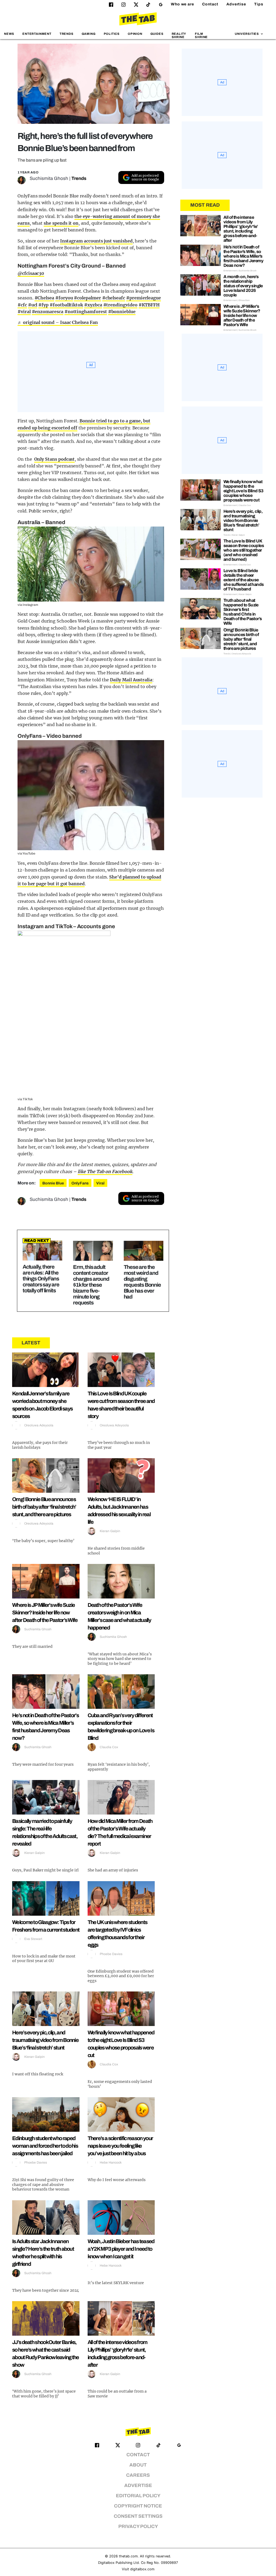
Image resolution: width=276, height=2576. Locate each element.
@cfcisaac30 (31, 273)
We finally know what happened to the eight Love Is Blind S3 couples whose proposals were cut (244, 491)
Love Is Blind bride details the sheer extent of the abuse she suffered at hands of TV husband (244, 580)
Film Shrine (201, 35)
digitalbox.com (142, 2569)
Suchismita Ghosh (49, 178)
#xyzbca (93, 305)
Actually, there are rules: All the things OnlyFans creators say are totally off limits (41, 1279)
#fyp (43, 305)
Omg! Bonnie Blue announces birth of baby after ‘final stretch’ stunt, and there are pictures (44, 1507)
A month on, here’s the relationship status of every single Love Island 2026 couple (243, 286)
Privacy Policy (138, 2527)
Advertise (236, 4)
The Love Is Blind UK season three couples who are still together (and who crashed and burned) (244, 550)
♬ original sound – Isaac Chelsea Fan (58, 322)
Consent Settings (138, 2516)
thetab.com (128, 2556)
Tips (259, 4)
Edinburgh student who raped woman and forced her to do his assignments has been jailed (45, 2146)
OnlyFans (80, 1183)
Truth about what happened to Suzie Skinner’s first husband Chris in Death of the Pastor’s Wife (243, 612)
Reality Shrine (179, 35)
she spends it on (61, 223)
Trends (67, 34)
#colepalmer (87, 298)
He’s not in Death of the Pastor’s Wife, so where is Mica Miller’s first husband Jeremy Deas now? (243, 256)
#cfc (22, 305)
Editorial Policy (138, 2496)
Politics (112, 34)
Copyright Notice (138, 2506)
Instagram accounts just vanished (96, 241)
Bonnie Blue (53, 1183)
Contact (210, 4)
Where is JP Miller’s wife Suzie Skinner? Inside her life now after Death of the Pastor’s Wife (45, 1612)
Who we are (182, 4)
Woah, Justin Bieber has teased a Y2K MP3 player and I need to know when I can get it (121, 2249)
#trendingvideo (120, 305)
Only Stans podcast (55, 459)
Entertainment (37, 34)
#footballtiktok (66, 305)
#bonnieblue (122, 312)
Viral (100, 1183)
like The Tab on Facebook (105, 1171)
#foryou (64, 298)
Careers (138, 2475)
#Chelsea (44, 298)
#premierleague (144, 298)
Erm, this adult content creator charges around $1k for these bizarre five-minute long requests (91, 1285)
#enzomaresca (48, 312)
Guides (157, 34)
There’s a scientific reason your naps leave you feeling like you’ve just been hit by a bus (120, 2146)
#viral (24, 312)
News (9, 34)
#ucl (33, 305)
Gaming (89, 34)
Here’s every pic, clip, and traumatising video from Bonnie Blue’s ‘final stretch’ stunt (45, 2040)
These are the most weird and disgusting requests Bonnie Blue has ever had (142, 1282)
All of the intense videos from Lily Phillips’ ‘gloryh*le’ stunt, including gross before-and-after (241, 229)
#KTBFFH (149, 305)
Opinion (135, 34)
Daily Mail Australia (131, 680)
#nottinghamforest (86, 312)
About (138, 2465)
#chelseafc (114, 298)
